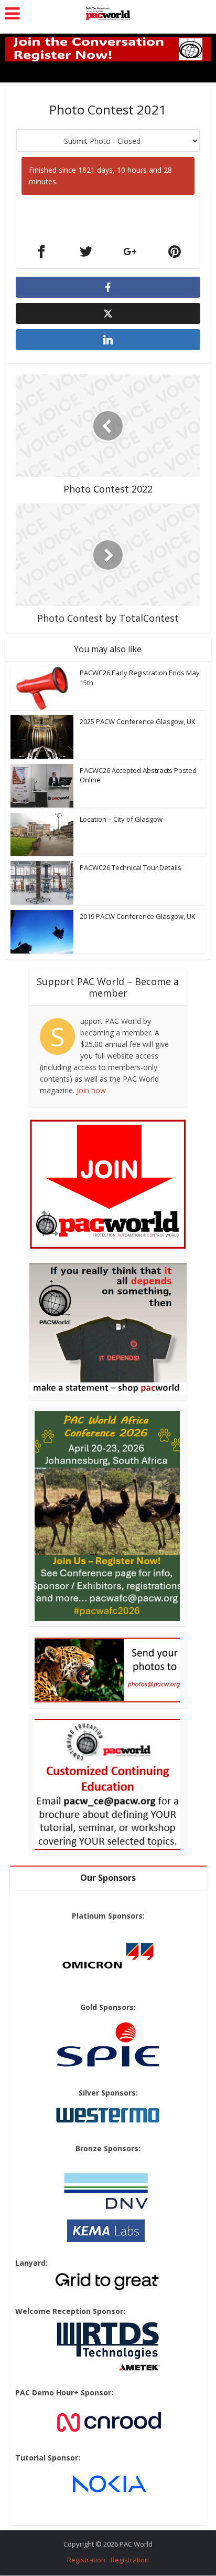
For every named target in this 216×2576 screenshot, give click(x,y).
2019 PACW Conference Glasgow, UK (138, 916)
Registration (86, 2560)
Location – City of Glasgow (121, 819)
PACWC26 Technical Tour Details (131, 867)
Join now (91, 1090)
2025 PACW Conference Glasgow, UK (138, 721)
